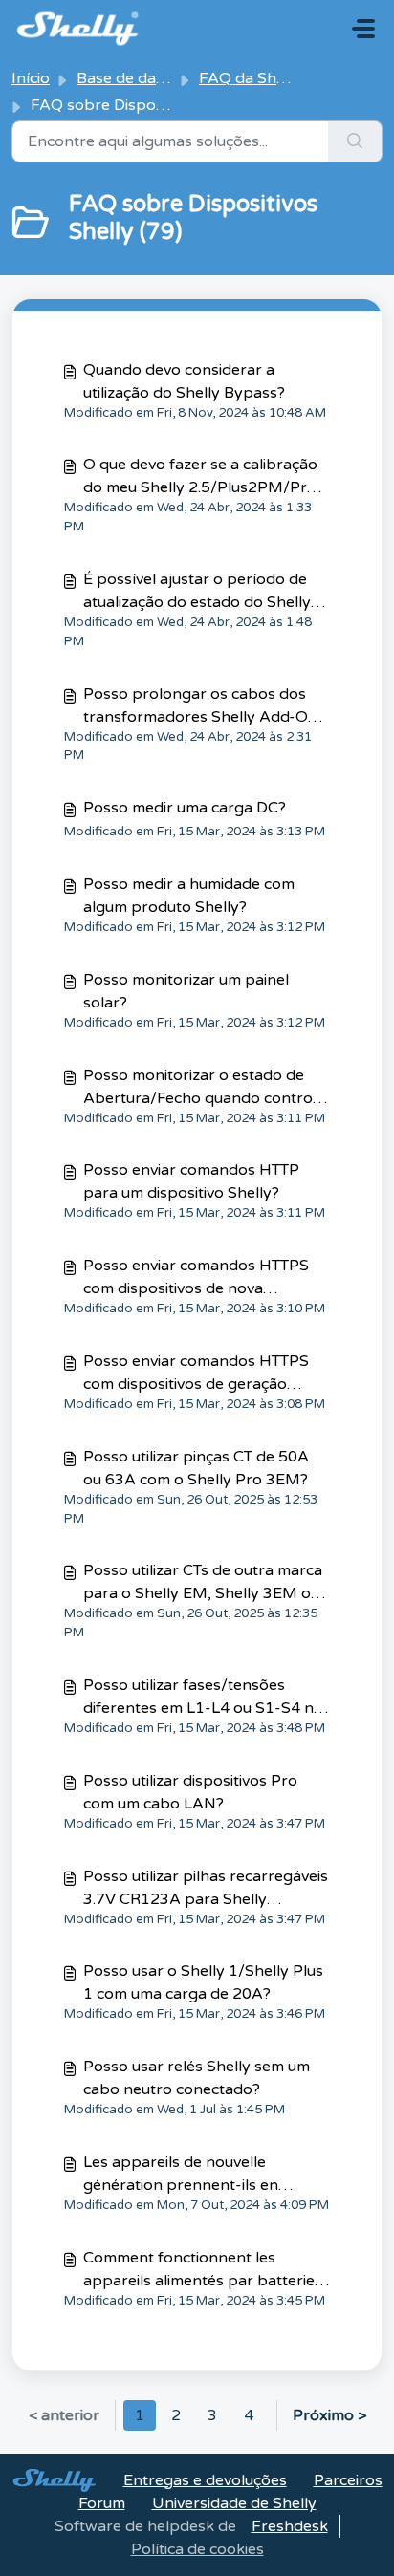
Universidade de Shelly (234, 2503)
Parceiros (348, 2480)
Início (31, 78)
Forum (102, 2503)
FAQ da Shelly (250, 78)
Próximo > (329, 2415)
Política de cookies (197, 2549)
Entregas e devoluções (205, 2480)
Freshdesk (290, 2526)
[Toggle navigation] (363, 29)
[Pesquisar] (355, 141)
